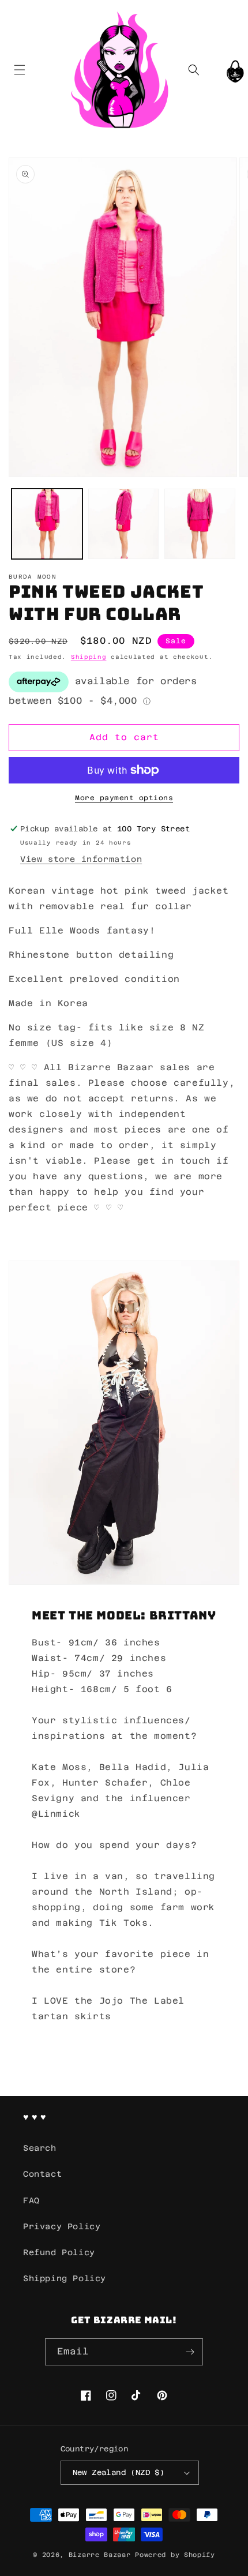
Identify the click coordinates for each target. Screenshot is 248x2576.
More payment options (124, 798)
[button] (19, 70)
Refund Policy (59, 2252)
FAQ (31, 2200)
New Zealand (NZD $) (119, 2472)
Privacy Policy (62, 2226)
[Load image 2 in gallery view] (124, 524)
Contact (42, 2174)
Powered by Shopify (175, 2555)
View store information (81, 859)
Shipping (89, 657)
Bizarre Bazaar (100, 2555)
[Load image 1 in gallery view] (47, 524)
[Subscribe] (190, 2352)
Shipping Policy (65, 2278)
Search (40, 2148)
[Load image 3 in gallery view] (200, 524)
